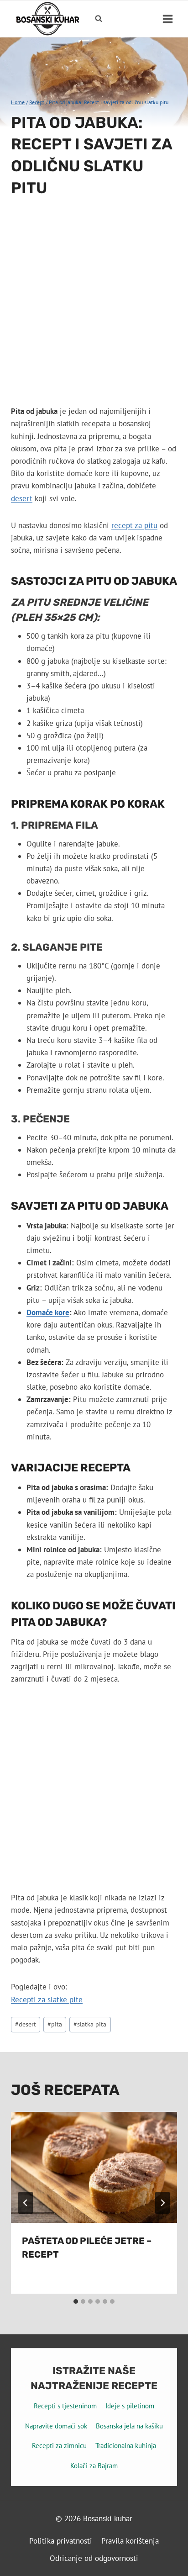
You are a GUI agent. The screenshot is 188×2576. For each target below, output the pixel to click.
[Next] (162, 2203)
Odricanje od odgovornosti (94, 2558)
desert (22, 498)
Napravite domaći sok (56, 2426)
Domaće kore (48, 1312)
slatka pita (90, 2024)
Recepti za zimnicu (59, 2446)
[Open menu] (167, 19)
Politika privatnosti (61, 2541)
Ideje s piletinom (130, 2406)
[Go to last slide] (26, 2203)
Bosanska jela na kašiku (129, 2426)
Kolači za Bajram (94, 2466)
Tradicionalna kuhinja (126, 2446)
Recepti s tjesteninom (65, 2406)
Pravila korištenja (130, 2541)
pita (55, 2024)
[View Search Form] (99, 19)
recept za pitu (134, 525)
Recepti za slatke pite (47, 1999)
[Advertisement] (94, 307)
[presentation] (94, 2167)
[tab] (76, 2301)
